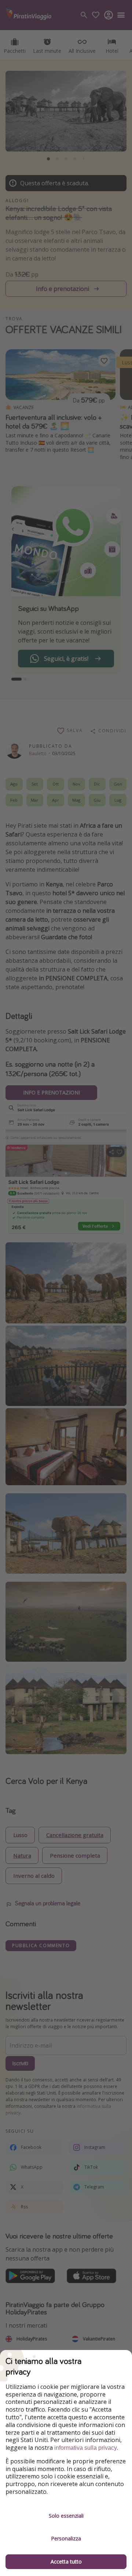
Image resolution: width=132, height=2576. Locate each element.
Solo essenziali (66, 2516)
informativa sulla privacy (86, 2448)
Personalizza (66, 2538)
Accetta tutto (66, 2562)
